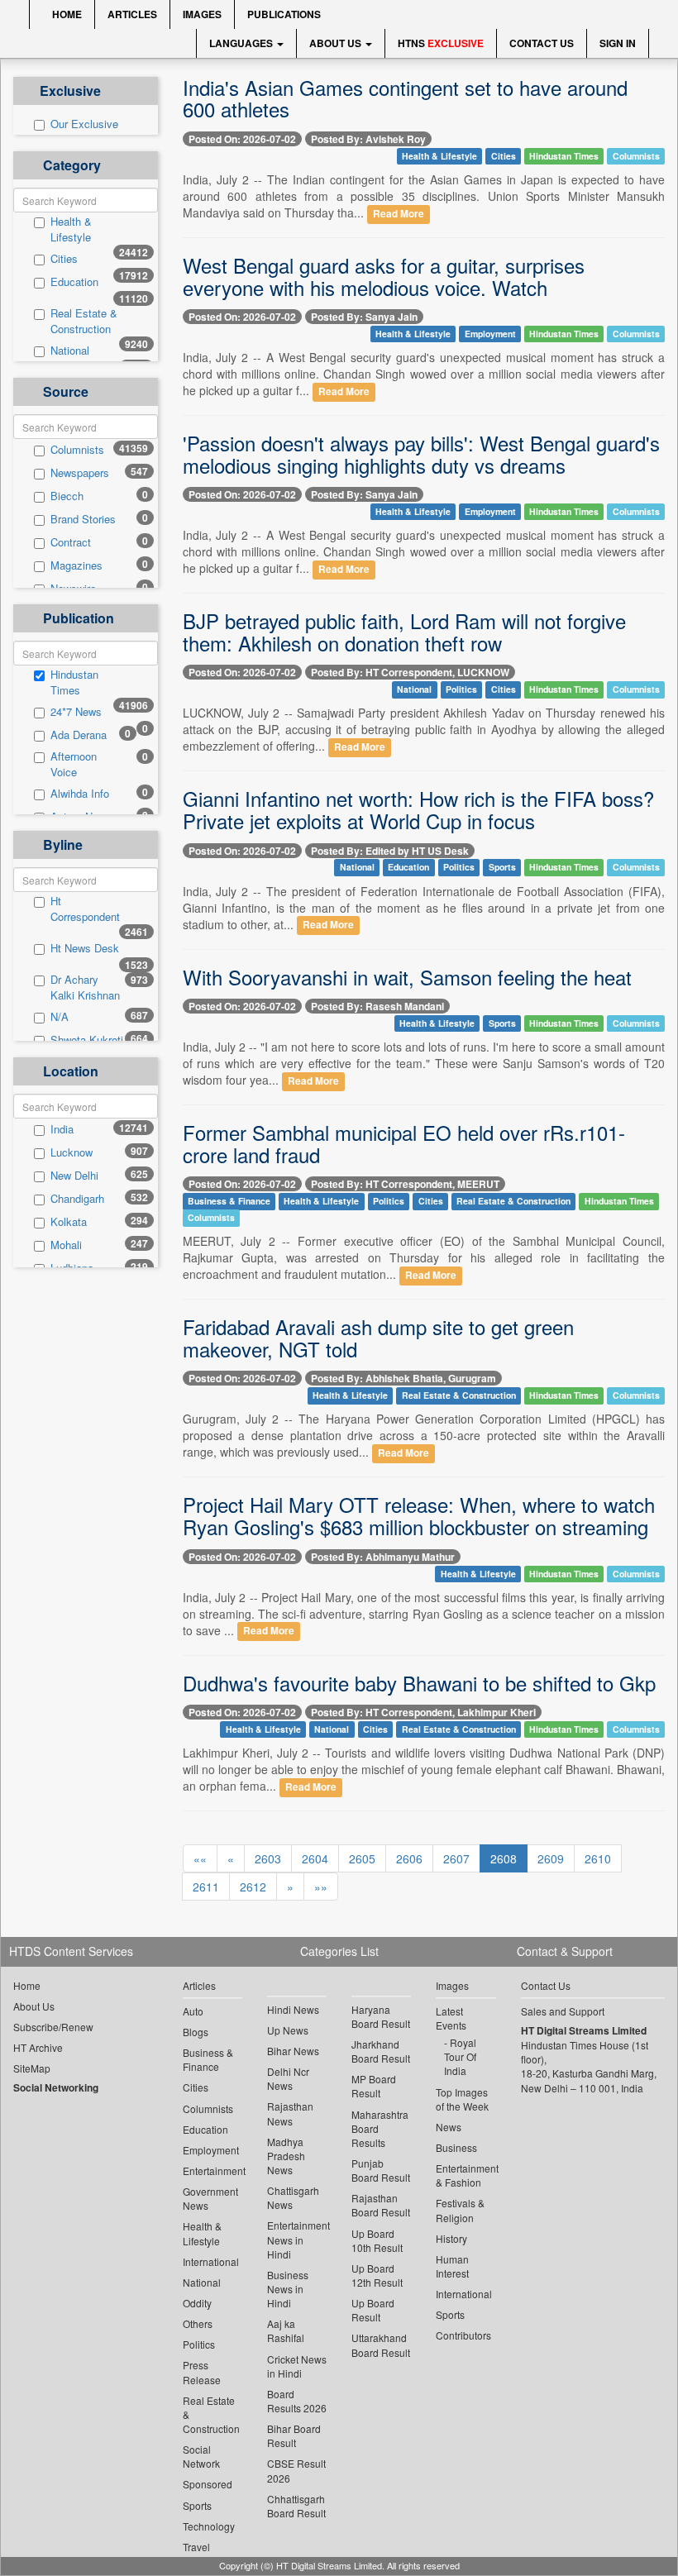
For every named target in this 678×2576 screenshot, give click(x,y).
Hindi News (293, 2009)
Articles (132, 14)
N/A (60, 1017)
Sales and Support (563, 2011)
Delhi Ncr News (288, 2078)
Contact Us (542, 43)
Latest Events (451, 2018)
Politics (461, 689)
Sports (502, 868)
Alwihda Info (80, 794)
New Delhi (74, 1176)
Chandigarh (77, 1199)
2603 (268, 1858)
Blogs (196, 2032)
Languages (242, 43)
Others (198, 2323)
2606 (409, 1858)
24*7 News (76, 712)
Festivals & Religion (460, 2210)
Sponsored (208, 2484)
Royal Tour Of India (460, 2056)
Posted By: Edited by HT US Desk (390, 851)
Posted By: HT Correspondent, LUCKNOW (410, 672)
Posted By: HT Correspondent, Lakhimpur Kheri (423, 1712)
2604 (315, 1858)
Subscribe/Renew (53, 2027)
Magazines (76, 565)
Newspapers (80, 473)
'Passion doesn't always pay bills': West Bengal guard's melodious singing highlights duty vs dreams (421, 453)
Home (66, 14)
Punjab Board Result (381, 2170)
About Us (337, 43)
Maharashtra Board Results (380, 2128)
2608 (504, 1858)
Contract (71, 542)
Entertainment (212, 2171)
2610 (598, 1858)
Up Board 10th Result (377, 2240)
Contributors (463, 2335)
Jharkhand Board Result (381, 2051)
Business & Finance (229, 1201)
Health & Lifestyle (71, 229)
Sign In (618, 43)
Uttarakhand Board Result (381, 2345)
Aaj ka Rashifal (286, 2330)
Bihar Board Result (294, 2435)
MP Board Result (374, 2086)
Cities (64, 259)
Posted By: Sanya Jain (364, 317)
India (62, 1129)
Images (202, 14)
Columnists (77, 450)
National (70, 351)
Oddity (197, 2303)
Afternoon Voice (74, 764)
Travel (196, 2547)
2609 (551, 1858)
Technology (209, 2526)
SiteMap (32, 2068)
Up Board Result (373, 2310)
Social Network (201, 2456)
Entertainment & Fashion (466, 2175)
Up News (288, 2030)
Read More (399, 214)
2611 (206, 1887)
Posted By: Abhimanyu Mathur (383, 1557)
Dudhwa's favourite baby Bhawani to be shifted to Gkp (419, 1683)
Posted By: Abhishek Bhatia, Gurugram (403, 1378)
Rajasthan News (290, 2113)
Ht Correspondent (85, 909)
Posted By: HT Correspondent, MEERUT (405, 1184)
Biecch (67, 496)
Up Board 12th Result (377, 2275)
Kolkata (69, 1222)
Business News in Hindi (288, 2289)
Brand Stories (83, 519)
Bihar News (293, 2051)
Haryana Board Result (381, 2016)
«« (200, 1858)
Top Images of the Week (462, 2099)
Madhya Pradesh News (286, 2156)
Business (456, 2147)
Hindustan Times (74, 682)
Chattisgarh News (293, 2197)
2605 (362, 1858)
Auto (193, 2011)
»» (321, 1887)
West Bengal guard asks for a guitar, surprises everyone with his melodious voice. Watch (384, 276)
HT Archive (38, 2047)
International (211, 2261)
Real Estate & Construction (84, 321)
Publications (284, 14)
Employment (490, 334)
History (451, 2238)
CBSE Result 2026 (296, 2470)
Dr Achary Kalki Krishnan (85, 987)
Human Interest (452, 2266)
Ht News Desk (85, 948)
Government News (210, 2198)
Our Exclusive (84, 124)
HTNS (441, 43)
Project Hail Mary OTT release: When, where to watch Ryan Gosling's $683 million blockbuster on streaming (419, 1515)
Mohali (66, 1245)
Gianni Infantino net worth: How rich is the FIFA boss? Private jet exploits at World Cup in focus (418, 809)
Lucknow (72, 1152)
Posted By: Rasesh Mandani (377, 1006)
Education (74, 282)
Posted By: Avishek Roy (368, 139)
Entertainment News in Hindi (297, 2239)
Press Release (202, 2372)
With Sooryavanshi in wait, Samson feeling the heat (407, 977)
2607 (456, 1858)
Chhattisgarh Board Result (296, 2506)
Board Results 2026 (297, 2401)
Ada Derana (79, 735)
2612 (253, 1887)
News (449, 2127)
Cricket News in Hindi (297, 2366)
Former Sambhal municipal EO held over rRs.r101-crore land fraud (404, 1143)
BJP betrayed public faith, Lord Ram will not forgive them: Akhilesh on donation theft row (404, 631)
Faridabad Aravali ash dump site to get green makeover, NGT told (378, 1337)
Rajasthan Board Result (381, 2205)
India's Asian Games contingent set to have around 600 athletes (405, 98)
